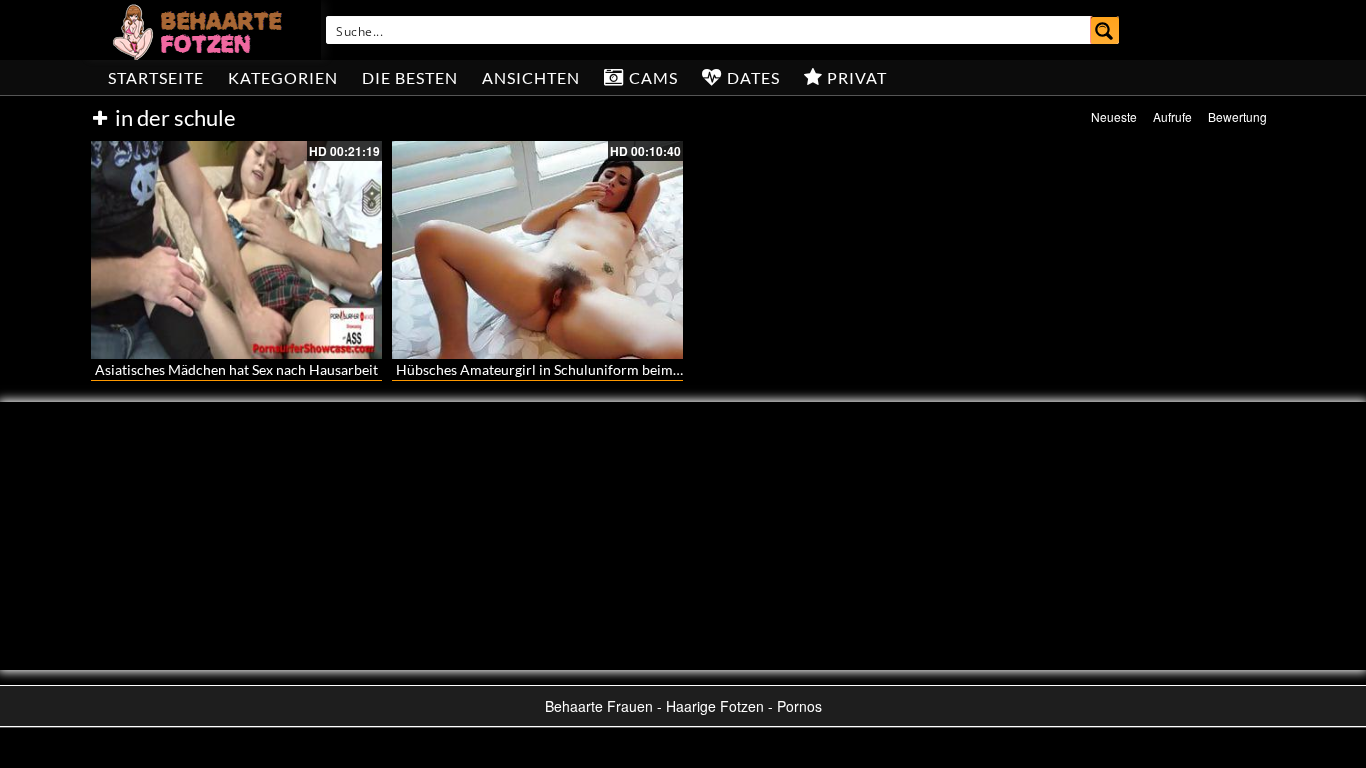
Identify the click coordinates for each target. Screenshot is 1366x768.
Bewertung (1237, 116)
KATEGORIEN (283, 77)
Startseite (156, 77)
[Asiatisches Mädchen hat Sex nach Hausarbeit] (236, 250)
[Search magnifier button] (1105, 30)
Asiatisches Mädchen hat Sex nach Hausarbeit (236, 369)
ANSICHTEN (531, 77)
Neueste (1114, 116)
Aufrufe (1172, 116)
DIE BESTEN (410, 77)
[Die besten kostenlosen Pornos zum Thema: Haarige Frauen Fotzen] (200, 30)
